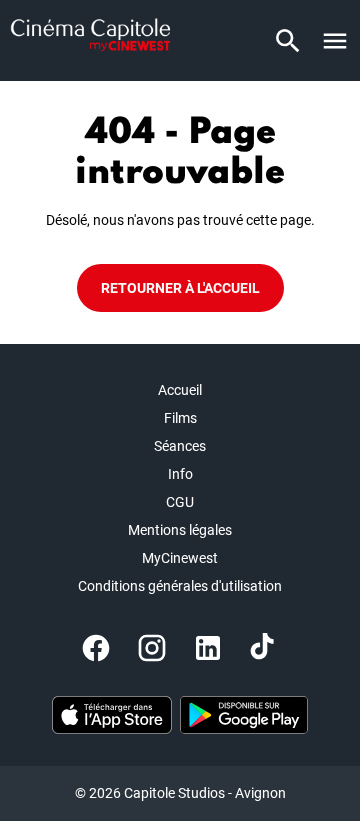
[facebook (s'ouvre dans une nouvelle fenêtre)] (96, 648)
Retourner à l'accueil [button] (180, 288)
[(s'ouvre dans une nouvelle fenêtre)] (112, 715)
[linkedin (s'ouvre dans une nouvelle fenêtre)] (208, 648)
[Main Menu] (335, 41)
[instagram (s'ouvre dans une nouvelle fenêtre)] (152, 648)
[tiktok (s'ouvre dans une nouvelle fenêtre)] (264, 648)
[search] (288, 41)
